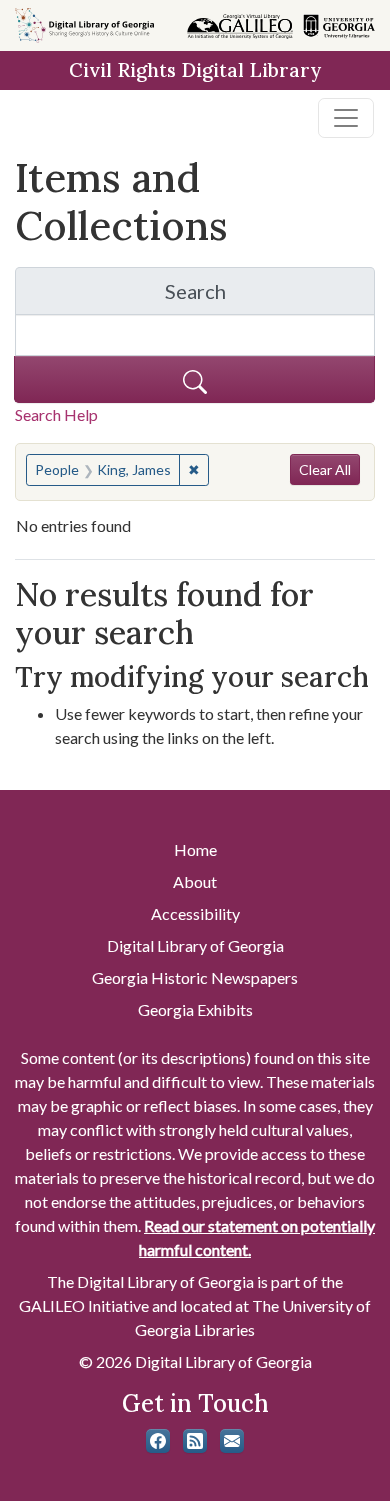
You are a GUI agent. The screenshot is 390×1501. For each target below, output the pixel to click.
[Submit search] (194, 379)
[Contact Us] (232, 1441)
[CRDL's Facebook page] (158, 1441)
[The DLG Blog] (195, 1441)
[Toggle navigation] (346, 118)
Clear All (325, 469)
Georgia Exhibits (195, 1009)
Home (195, 849)
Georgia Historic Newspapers (195, 977)
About (195, 881)
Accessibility (195, 913)
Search (270, 296)
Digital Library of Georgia (195, 945)
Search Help (56, 414)
